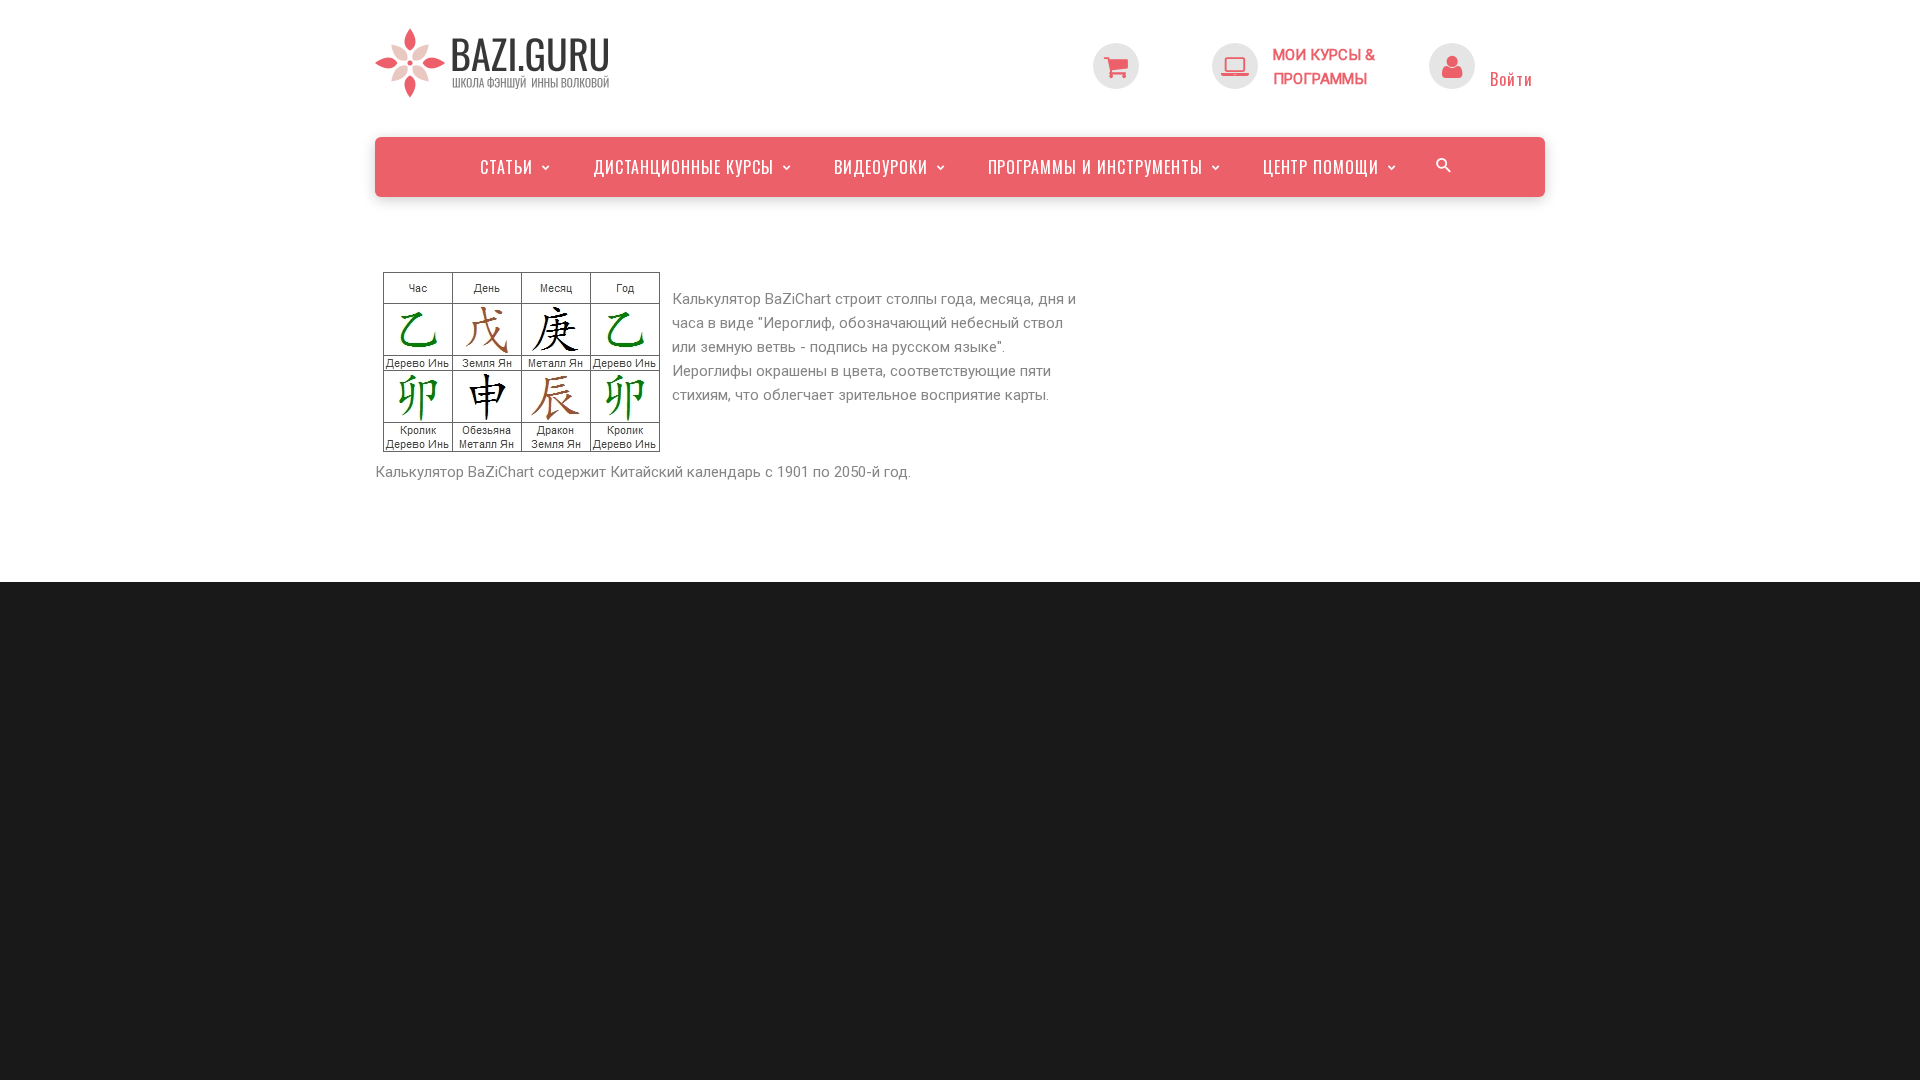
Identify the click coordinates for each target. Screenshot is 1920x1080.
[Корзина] (1156, 55)
